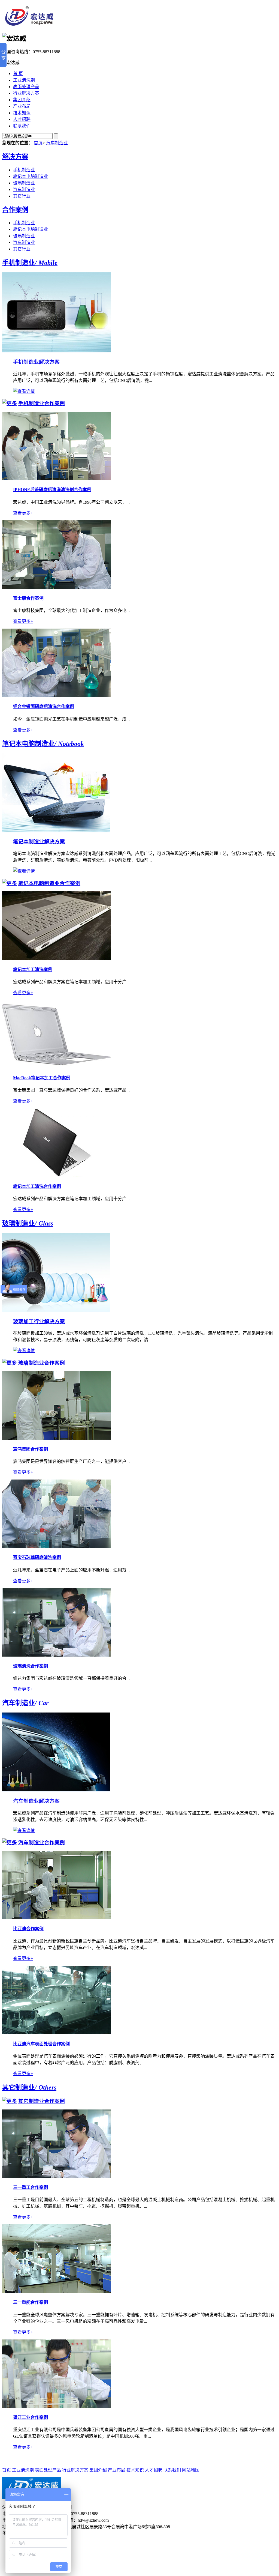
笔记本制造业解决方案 (39, 842)
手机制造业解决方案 (36, 362)
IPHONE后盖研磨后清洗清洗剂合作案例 (52, 490)
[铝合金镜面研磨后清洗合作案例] (57, 696)
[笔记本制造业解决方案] (56, 831)
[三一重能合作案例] (57, 2291)
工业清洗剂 (24, 80)
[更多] (10, 403)
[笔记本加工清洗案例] (57, 958)
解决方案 (15, 157)
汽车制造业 (57, 143)
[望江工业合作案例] (57, 2406)
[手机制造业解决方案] (57, 351)
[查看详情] (24, 391)
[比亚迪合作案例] (57, 1918)
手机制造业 (24, 170)
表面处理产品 (26, 87)
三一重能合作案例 (31, 2302)
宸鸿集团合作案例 (31, 1449)
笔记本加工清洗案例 (33, 969)
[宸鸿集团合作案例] (57, 1438)
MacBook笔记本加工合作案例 (42, 1078)
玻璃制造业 (24, 183)
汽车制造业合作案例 (42, 1843)
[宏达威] (29, 24)
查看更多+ (23, 513)
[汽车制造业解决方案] (56, 1790)
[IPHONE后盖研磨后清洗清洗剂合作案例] (57, 479)
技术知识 (22, 113)
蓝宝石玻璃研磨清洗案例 (37, 1557)
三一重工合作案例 (31, 2187)
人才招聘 (22, 119)
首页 (38, 143)
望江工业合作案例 (31, 2417)
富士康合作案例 (28, 598)
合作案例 (15, 210)
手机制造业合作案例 (42, 403)
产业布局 (22, 106)
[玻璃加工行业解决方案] (56, 1311)
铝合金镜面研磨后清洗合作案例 (44, 706)
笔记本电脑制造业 (31, 176)
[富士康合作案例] (57, 587)
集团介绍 (22, 100)
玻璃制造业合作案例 (42, 1363)
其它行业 (22, 196)
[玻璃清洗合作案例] (57, 1655)
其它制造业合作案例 (42, 2101)
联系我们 (22, 126)
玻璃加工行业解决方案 (39, 1321)
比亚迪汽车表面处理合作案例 (41, 2044)
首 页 (18, 74)
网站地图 (191, 2470)
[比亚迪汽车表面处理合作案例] (57, 2033)
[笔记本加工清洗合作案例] (57, 1175)
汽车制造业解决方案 (36, 1801)
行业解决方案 (26, 93)
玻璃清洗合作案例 (31, 1666)
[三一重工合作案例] (57, 2176)
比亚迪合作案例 (28, 1929)
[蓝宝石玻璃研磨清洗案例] (57, 1547)
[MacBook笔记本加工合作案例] (57, 1067)
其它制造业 (29, 2087)
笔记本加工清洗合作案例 (37, 1186)
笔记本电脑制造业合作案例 (49, 883)
